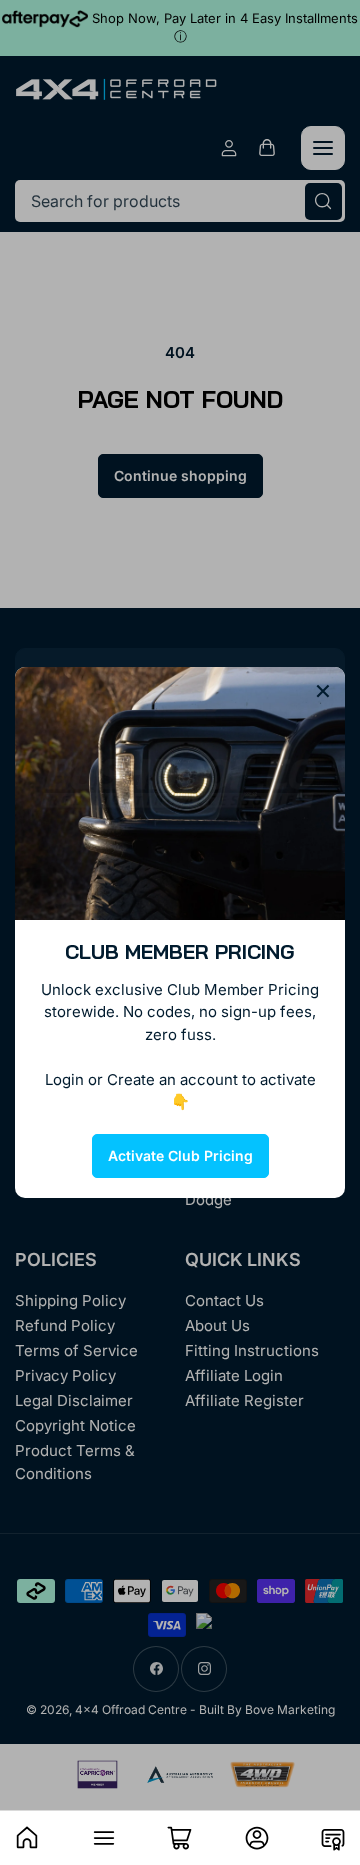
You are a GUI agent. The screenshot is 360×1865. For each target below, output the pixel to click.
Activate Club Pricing (180, 1155)
